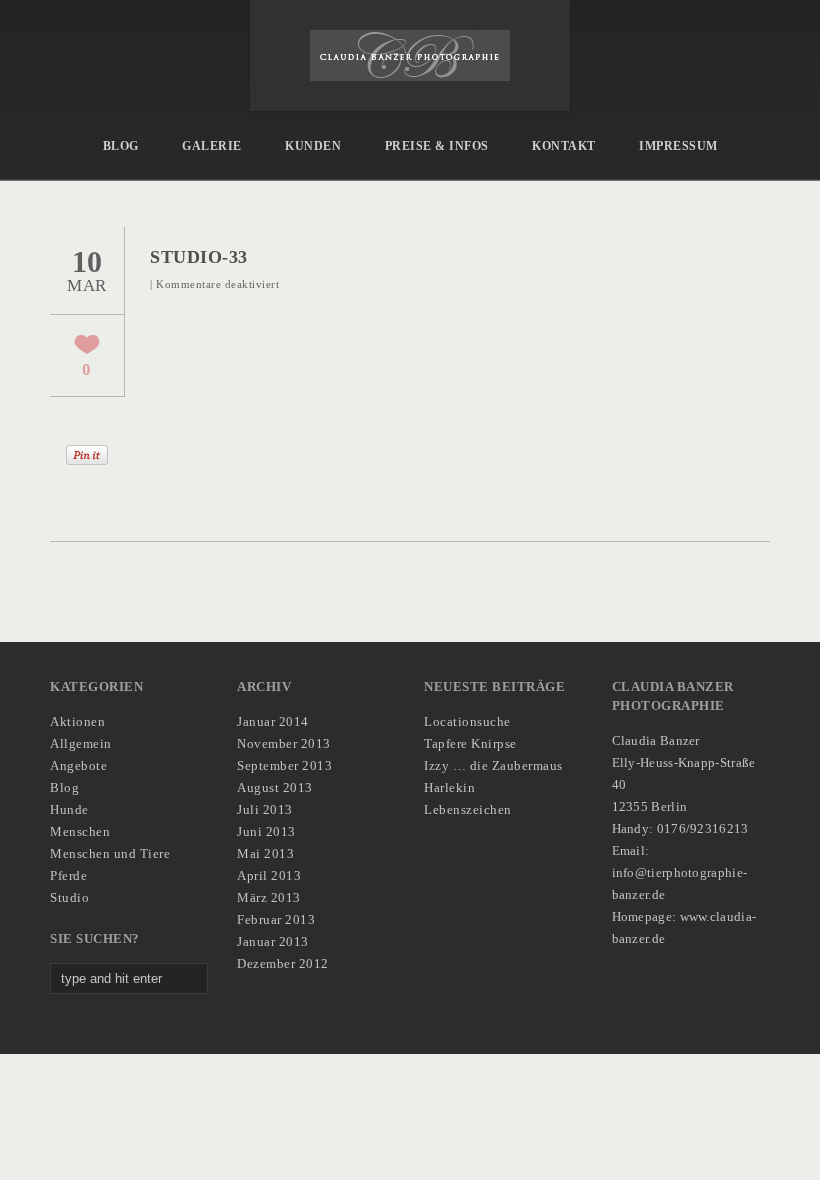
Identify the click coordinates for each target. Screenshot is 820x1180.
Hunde (69, 809)
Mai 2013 (265, 853)
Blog (121, 146)
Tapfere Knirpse (470, 743)
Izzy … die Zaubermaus (493, 765)
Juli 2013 (265, 809)
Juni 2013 (266, 831)
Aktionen (77, 721)
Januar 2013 (273, 941)
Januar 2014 (273, 721)
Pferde (68, 875)
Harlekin (449, 787)
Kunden (313, 146)
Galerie (212, 146)
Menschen (80, 831)
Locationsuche (467, 721)
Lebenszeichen (468, 809)
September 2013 (284, 765)
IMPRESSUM (678, 146)
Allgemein (81, 743)
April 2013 (269, 875)
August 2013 (275, 787)
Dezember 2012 (283, 963)
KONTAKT (564, 146)
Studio (69, 897)
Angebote (78, 765)
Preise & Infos (437, 146)
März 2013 (269, 897)
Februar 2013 (276, 919)
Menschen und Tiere (110, 853)
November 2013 (284, 743)
